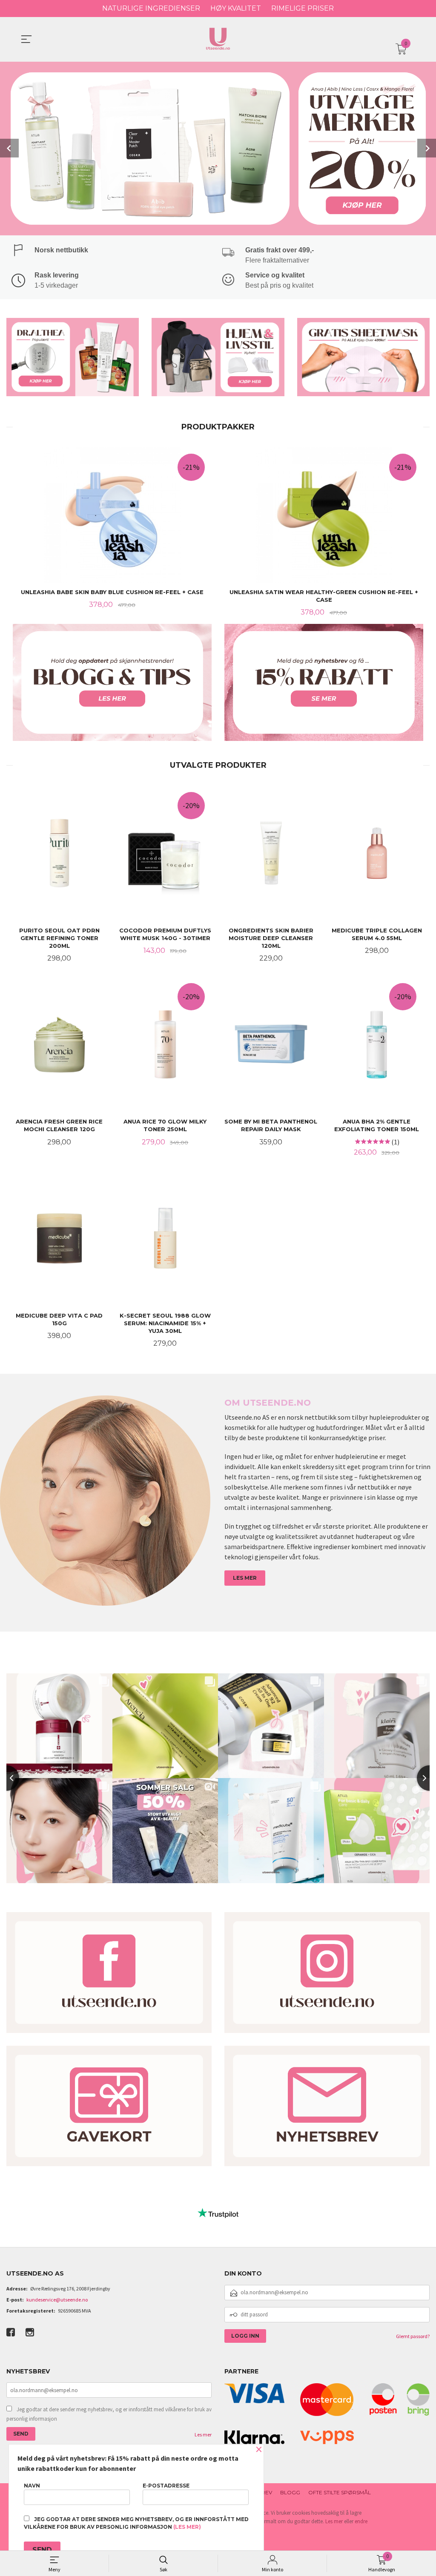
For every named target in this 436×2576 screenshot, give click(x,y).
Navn (32, 2486)
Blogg (290, 2492)
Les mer (203, 2434)
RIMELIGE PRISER (303, 8)
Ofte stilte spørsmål (340, 2492)
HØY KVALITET (236, 8)
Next (427, 148)
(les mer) (187, 2527)
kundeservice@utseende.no (57, 2300)
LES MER (245, 1578)
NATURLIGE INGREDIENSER (151, 8)
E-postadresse (166, 2486)
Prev (9, 148)
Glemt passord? (413, 2336)
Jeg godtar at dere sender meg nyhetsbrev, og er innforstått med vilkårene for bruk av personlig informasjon (109, 2414)
